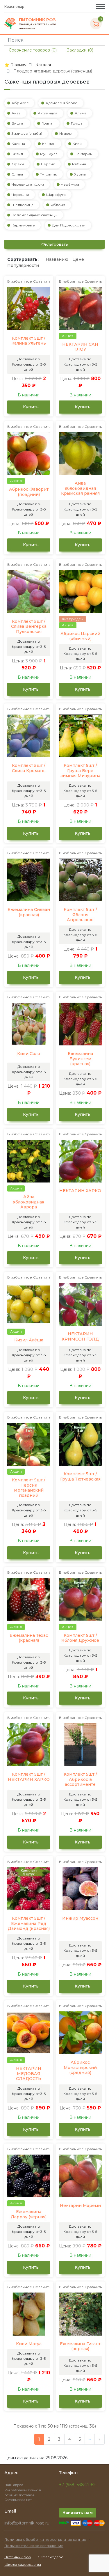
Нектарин (84, 154)
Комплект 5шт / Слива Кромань (29, 768)
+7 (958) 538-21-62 (77, 2485)
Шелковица (23, 205)
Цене (78, 259)
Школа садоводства (23, 2565)
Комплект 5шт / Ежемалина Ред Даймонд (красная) (29, 1923)
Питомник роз (18, 2557)
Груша (77, 123)
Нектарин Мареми (80, 2206)
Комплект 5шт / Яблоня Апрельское (80, 915)
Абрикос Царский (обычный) (80, 636)
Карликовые (23, 225)
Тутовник (49, 174)
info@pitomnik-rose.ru (27, 2523)
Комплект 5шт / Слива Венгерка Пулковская (29, 627)
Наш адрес (14, 2485)
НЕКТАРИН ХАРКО (80, 1191)
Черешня (20, 195)
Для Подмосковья (69, 225)
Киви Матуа (29, 2344)
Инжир (66, 133)
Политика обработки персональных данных (45, 2539)
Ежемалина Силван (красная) (29, 912)
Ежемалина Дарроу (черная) (29, 2214)
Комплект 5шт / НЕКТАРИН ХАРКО (29, 1777)
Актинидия (48, 113)
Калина (18, 144)
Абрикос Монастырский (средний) (80, 2068)
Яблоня (58, 205)
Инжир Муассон (80, 1918)
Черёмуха (70, 184)
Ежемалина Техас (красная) (29, 1638)
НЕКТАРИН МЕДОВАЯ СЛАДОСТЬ (29, 2074)
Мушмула (49, 154)
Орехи (18, 164)
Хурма (80, 174)
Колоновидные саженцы (34, 215)
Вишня (18, 123)
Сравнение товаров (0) (32, 50)
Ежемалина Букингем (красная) (80, 1059)
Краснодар (15, 7)
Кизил (17, 154)
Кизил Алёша (29, 1340)
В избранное (20, 281)
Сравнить (42, 281)
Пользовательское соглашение (34, 2546)
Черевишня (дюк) (28, 184)
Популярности (23, 265)
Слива (17, 174)
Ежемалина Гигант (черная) (80, 2347)
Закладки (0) (79, 50)
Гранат (48, 123)
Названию (57, 259)
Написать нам (78, 2513)
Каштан (49, 144)
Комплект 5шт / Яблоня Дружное (80, 1638)
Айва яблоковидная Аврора (29, 1202)
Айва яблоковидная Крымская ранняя (80, 488)
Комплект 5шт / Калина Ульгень (29, 341)
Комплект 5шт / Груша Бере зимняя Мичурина (80, 771)
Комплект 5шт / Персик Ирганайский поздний (29, 1488)
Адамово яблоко (62, 103)
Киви (77, 144)
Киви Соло (29, 1054)
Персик (48, 164)
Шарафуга (56, 195)
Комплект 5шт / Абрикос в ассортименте (80, 1779)
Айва (16, 113)
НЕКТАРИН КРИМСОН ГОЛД (80, 1337)
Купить (30, 407)
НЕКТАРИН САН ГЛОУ (80, 347)
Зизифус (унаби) (27, 133)
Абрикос (20, 103)
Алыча (81, 113)
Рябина (79, 164)
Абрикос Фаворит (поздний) (29, 492)
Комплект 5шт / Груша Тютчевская (80, 1477)
